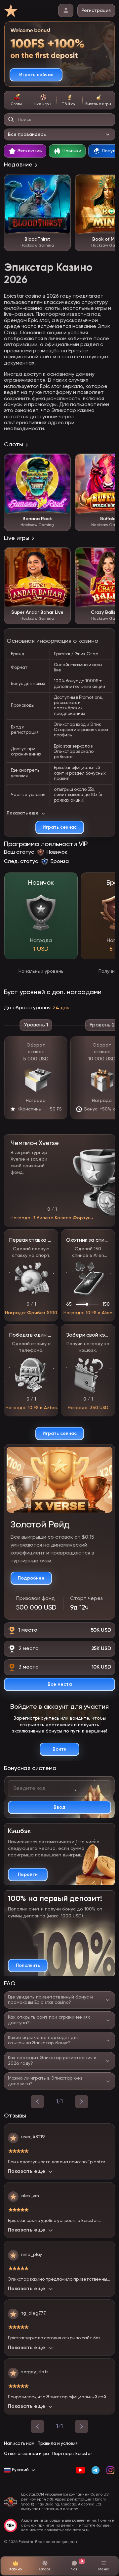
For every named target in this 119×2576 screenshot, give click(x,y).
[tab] (17, 100)
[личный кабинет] (66, 11)
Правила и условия (58, 2444)
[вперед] (82, 2102)
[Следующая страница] (82, 2426)
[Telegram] (95, 2470)
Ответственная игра (26, 2454)
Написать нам (19, 2444)
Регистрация (96, 11)
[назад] (37, 2102)
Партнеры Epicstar (72, 2454)
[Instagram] (110, 2470)
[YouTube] (80, 2470)
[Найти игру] (11, 120)
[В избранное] (62, 183)
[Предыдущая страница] (37, 2426)
